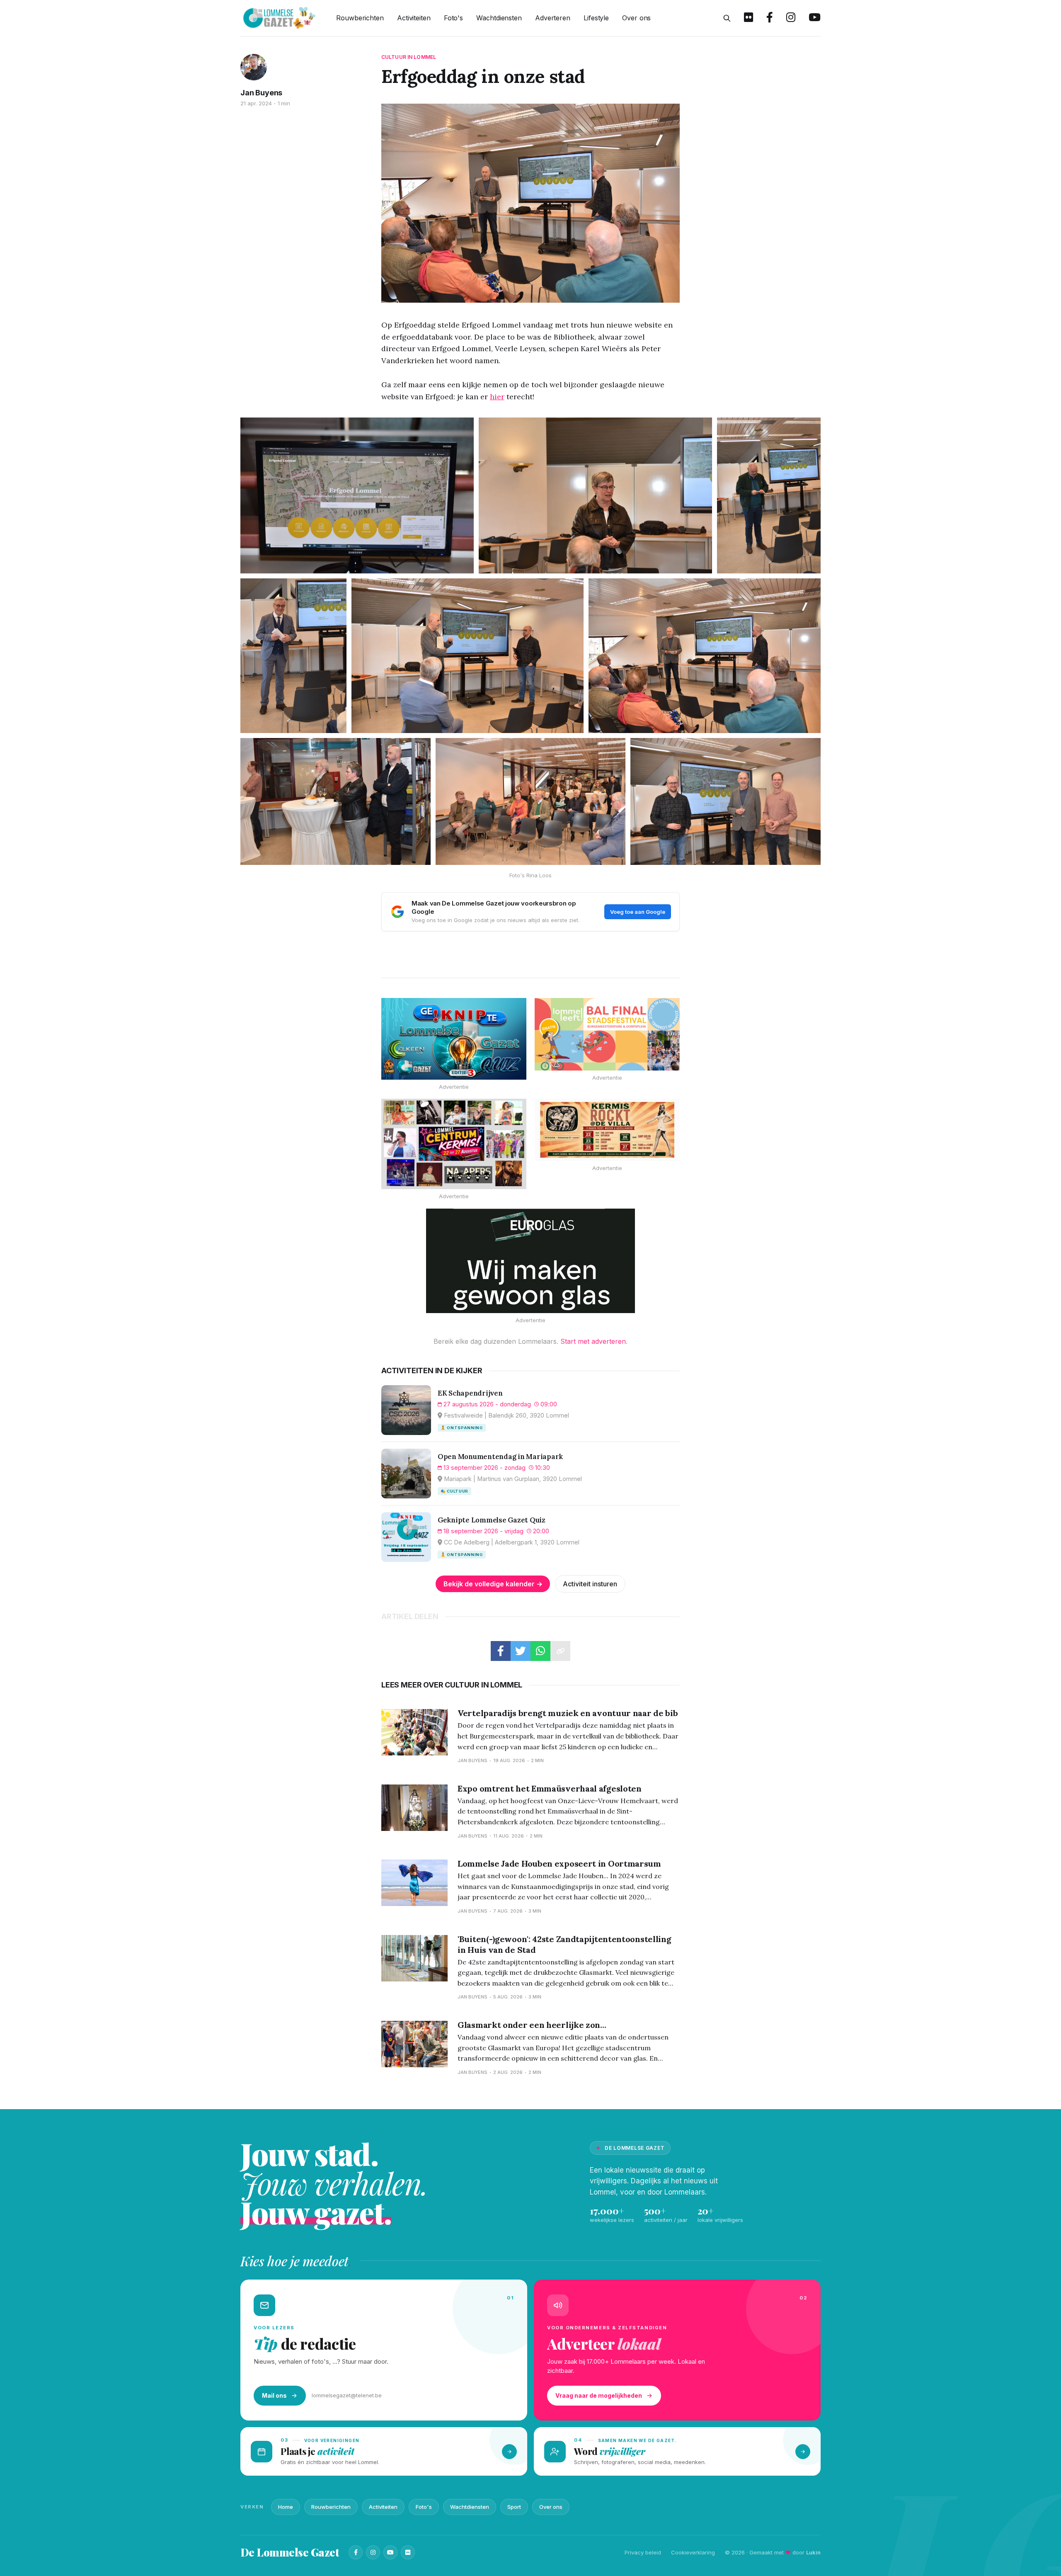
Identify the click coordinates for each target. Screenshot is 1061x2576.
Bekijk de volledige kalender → (493, 1584)
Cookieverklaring (693, 2552)
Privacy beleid (643, 2552)
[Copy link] (560, 1651)
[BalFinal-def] (607, 1034)
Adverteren (553, 18)
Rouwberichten (360, 18)
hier (497, 397)
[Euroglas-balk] (530, 1261)
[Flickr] (408, 2552)
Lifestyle (596, 18)
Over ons (636, 18)
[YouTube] (390, 2552)
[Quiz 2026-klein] (454, 1039)
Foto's (453, 18)
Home (286, 2507)
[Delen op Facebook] (501, 1651)
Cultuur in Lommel (409, 57)
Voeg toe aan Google (638, 912)
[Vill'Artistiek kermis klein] (607, 1130)
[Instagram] (373, 2552)
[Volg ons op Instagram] (791, 18)
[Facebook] (356, 2552)
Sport (514, 2507)
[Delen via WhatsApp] (540, 1651)
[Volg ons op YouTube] (815, 18)
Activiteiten (414, 18)
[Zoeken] (727, 18)
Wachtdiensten (499, 18)
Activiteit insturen (590, 1584)
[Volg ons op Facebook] (770, 18)
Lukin (813, 2552)
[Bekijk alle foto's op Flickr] (749, 18)
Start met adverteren (593, 1341)
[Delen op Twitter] (521, 1651)
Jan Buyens (261, 93)
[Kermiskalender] (454, 1144)
